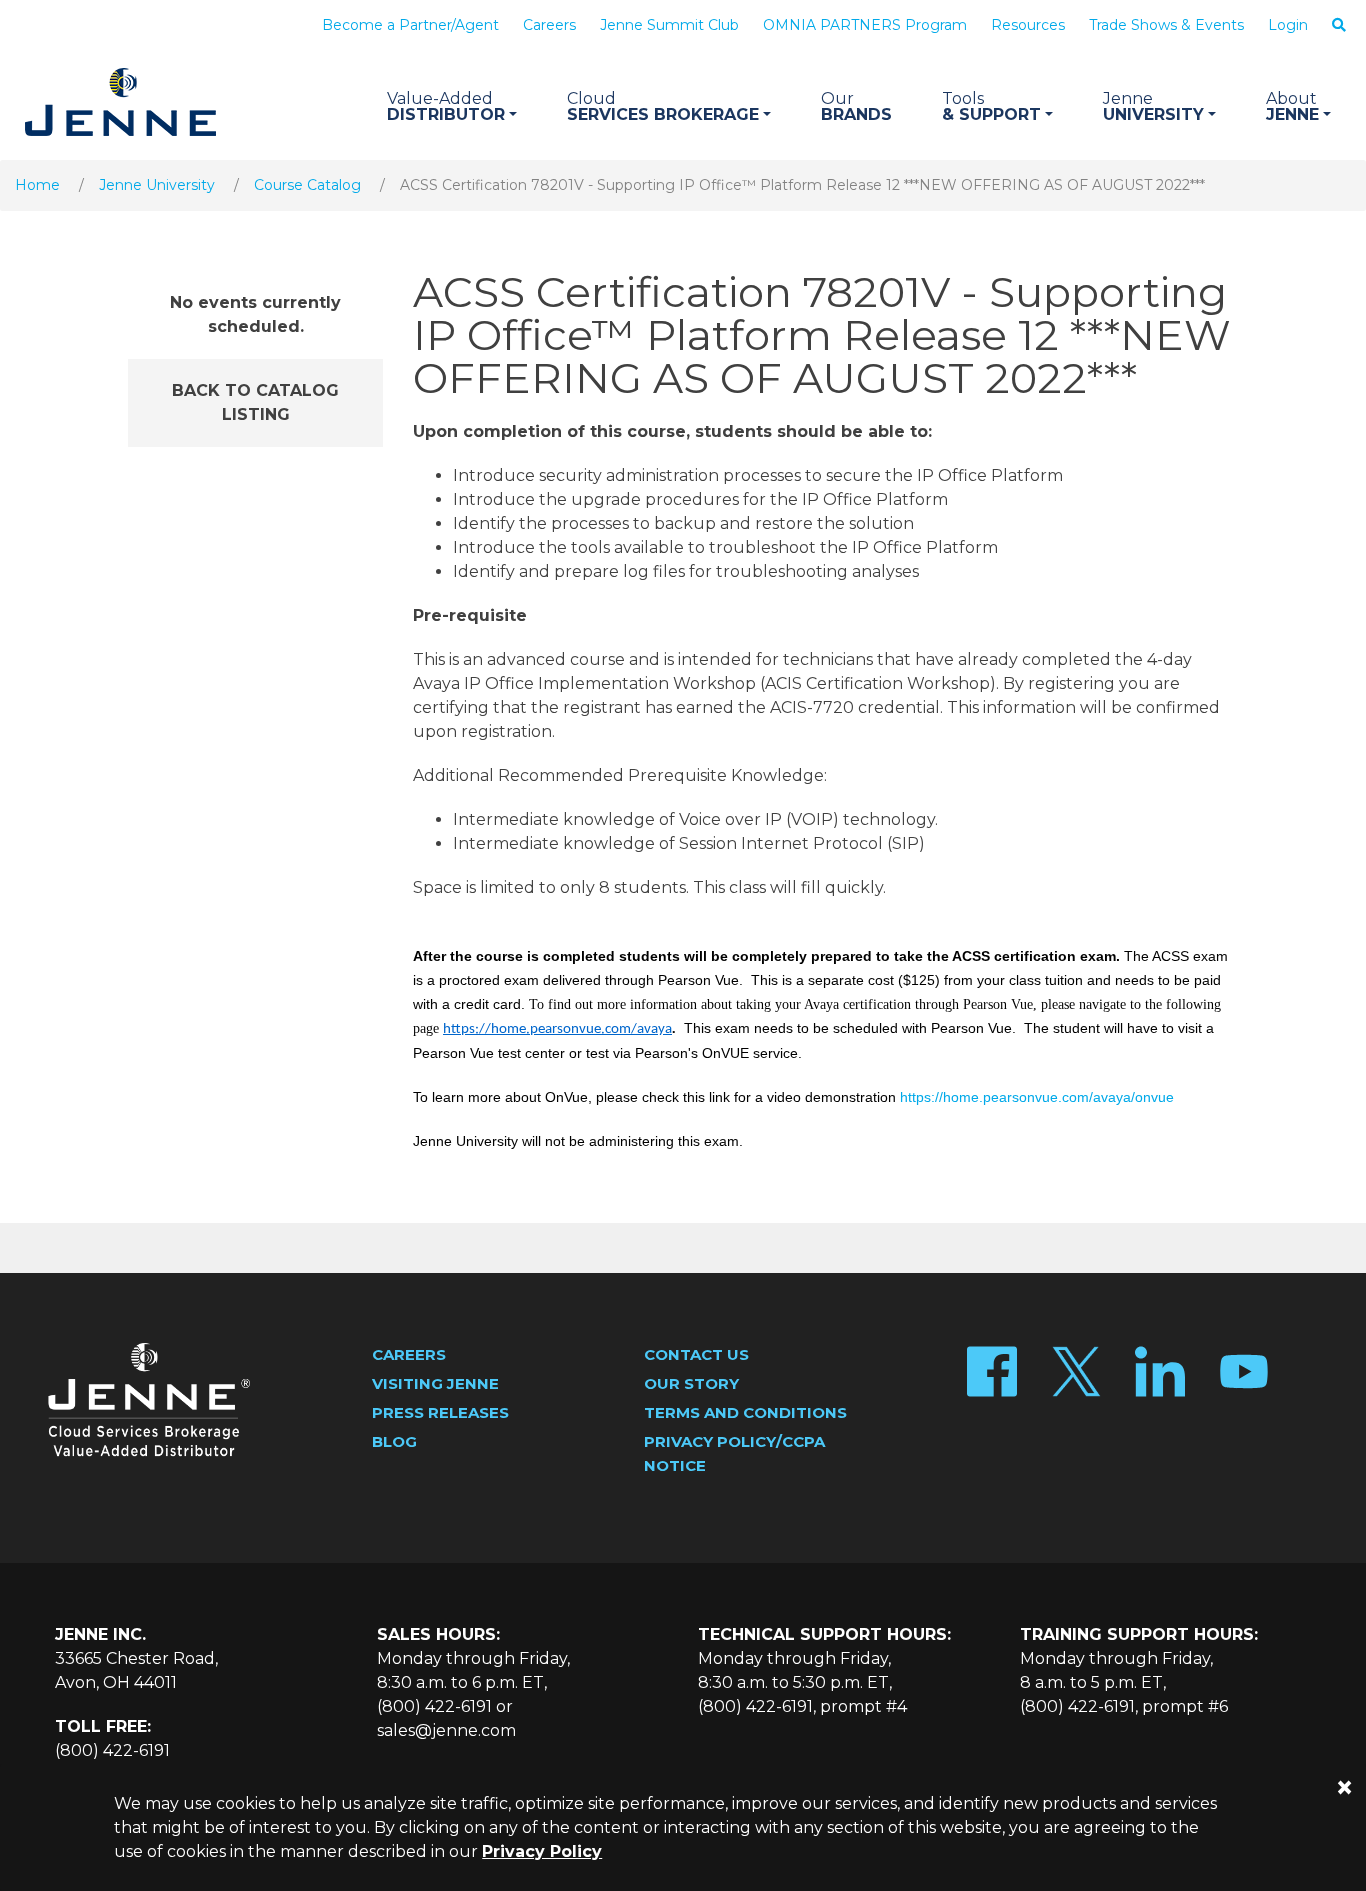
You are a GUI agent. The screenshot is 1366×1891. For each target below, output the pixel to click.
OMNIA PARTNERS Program (865, 25)
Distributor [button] (446, 106)
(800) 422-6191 (112, 1750)
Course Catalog (307, 185)
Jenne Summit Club (669, 25)
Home (37, 185)
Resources (1028, 25)
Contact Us (696, 1354)
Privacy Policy (542, 1851)
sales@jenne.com (446, 1730)
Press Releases (440, 1412)
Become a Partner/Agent (410, 25)
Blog (394, 1441)
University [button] (1153, 106)
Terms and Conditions (745, 1412)
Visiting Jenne (435, 1383)
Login (1288, 25)
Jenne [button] (1292, 106)
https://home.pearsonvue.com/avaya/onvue (1037, 1097)
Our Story (691, 1383)
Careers (549, 25)
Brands (856, 106)
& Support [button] (991, 106)
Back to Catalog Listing (255, 402)
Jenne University (157, 185)
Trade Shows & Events (1166, 25)
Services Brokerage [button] (663, 106)
